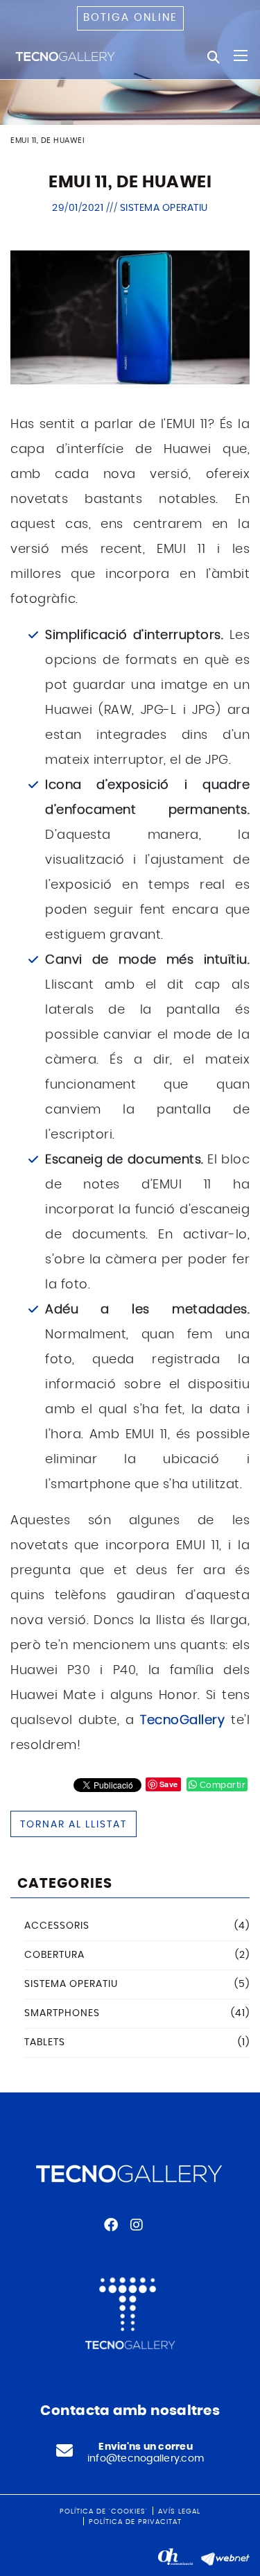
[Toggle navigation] (241, 56)
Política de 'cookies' (104, 2511)
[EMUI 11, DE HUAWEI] (130, 316)
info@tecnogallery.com (146, 2459)
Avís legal (179, 2511)
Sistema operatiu (164, 208)
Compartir (221, 1785)
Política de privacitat (135, 2522)
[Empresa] (66, 56)
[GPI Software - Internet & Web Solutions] (225, 2557)
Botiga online (130, 18)
